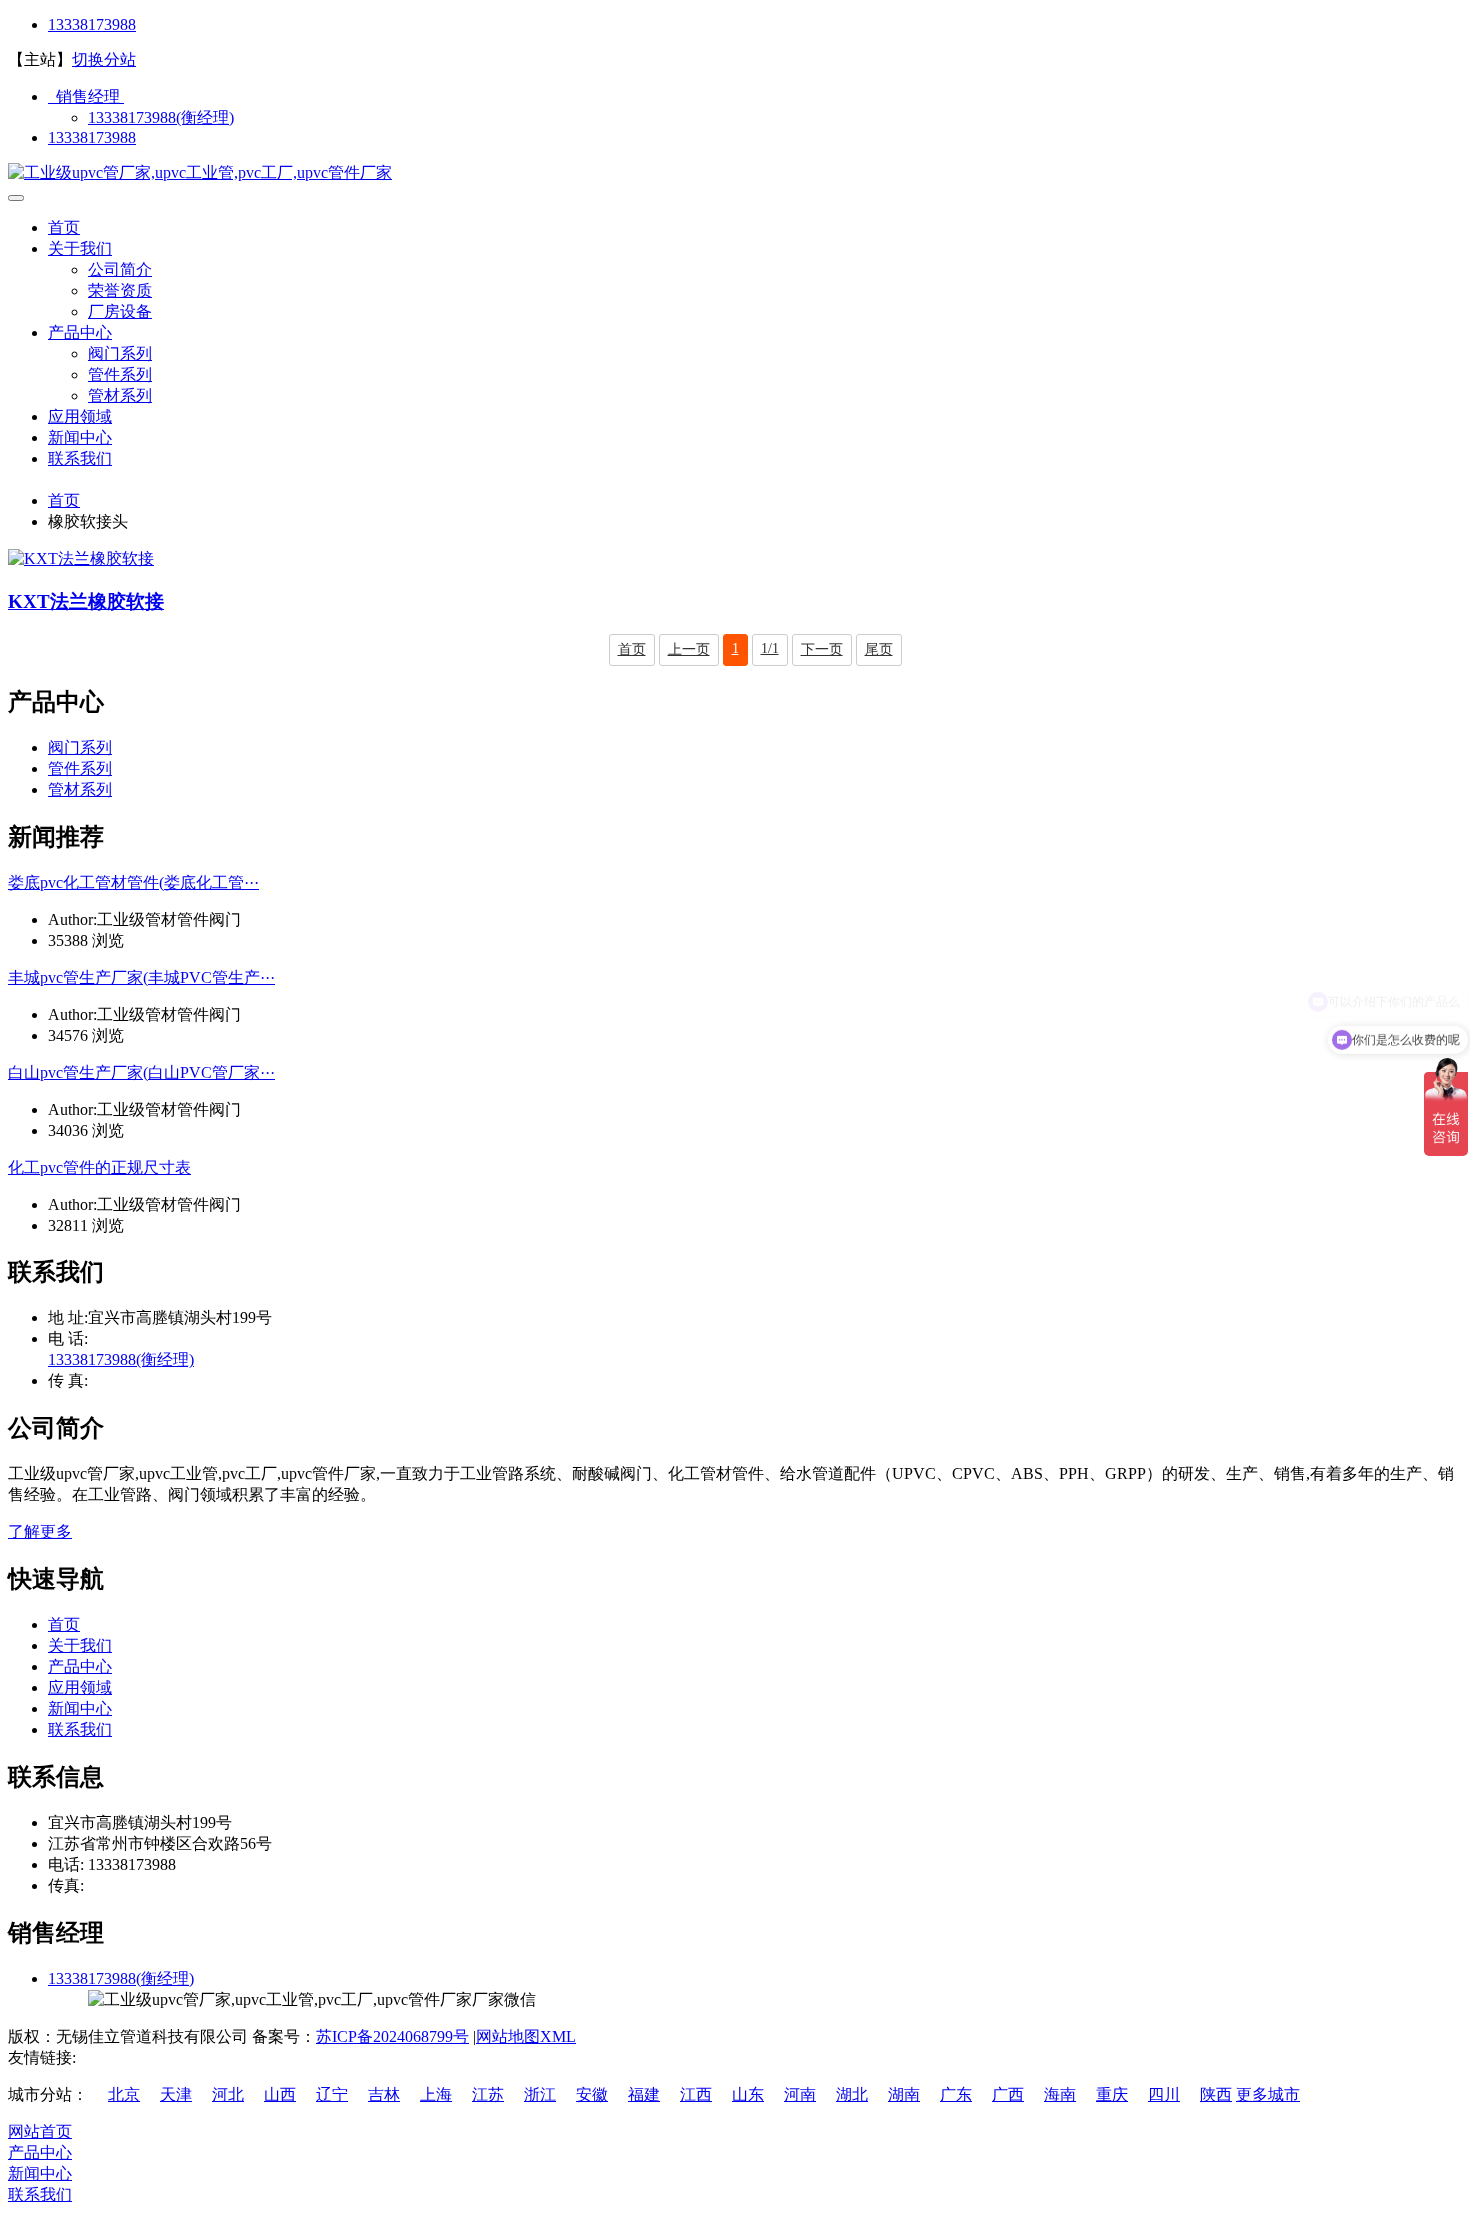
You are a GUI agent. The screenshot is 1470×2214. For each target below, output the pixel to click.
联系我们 (80, 458)
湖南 (904, 2094)
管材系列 (120, 395)
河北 (228, 2094)
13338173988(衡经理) (161, 117)
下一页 (822, 649)
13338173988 (92, 24)
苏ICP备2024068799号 (392, 2036)
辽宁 (332, 2094)
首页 (64, 227)
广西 (1008, 2094)
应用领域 (80, 416)
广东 (956, 2094)
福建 (644, 2094)
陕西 (1216, 2094)
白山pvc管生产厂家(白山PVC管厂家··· (141, 1072)
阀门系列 (120, 353)
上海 (436, 2094)
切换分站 (104, 59)
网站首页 (40, 2131)
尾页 (879, 649)
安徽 (592, 2094)
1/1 (770, 648)
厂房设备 (120, 311)
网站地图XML (526, 2036)
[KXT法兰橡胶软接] (81, 558)
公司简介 (120, 269)
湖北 (852, 2094)
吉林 (384, 2094)
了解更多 (40, 1531)
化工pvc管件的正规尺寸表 (99, 1167)
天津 (176, 2094)
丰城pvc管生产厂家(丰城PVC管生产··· (141, 977)
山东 (748, 2094)
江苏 (488, 2094)
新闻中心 (80, 437)
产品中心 (80, 332)
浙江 (540, 2094)
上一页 (689, 649)
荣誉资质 (120, 290)
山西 (280, 2094)
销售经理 (86, 96)
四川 (1164, 2094)
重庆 (1112, 2094)
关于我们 (80, 248)
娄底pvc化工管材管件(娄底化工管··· (133, 882)
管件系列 (120, 374)
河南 (800, 2094)
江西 (696, 2094)
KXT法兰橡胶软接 (86, 601)
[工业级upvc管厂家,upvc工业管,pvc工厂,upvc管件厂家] (200, 172)
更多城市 (1268, 2094)
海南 (1060, 2094)
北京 (124, 2094)
